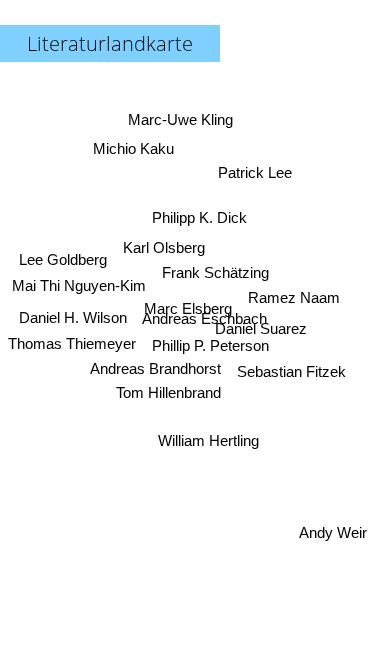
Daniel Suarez (262, 328)
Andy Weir (333, 532)
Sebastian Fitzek (291, 371)
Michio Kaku (133, 148)
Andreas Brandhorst (155, 368)
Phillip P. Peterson (210, 345)
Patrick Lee (255, 172)
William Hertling (208, 440)
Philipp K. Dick (199, 217)
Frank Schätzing (215, 272)
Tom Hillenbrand (168, 392)
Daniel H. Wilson (73, 317)
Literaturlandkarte (110, 43)
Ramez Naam (294, 297)
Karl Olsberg (164, 247)
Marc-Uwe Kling (180, 119)
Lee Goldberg (63, 259)
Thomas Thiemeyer (72, 343)
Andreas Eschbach (204, 318)
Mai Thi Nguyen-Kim (79, 285)
